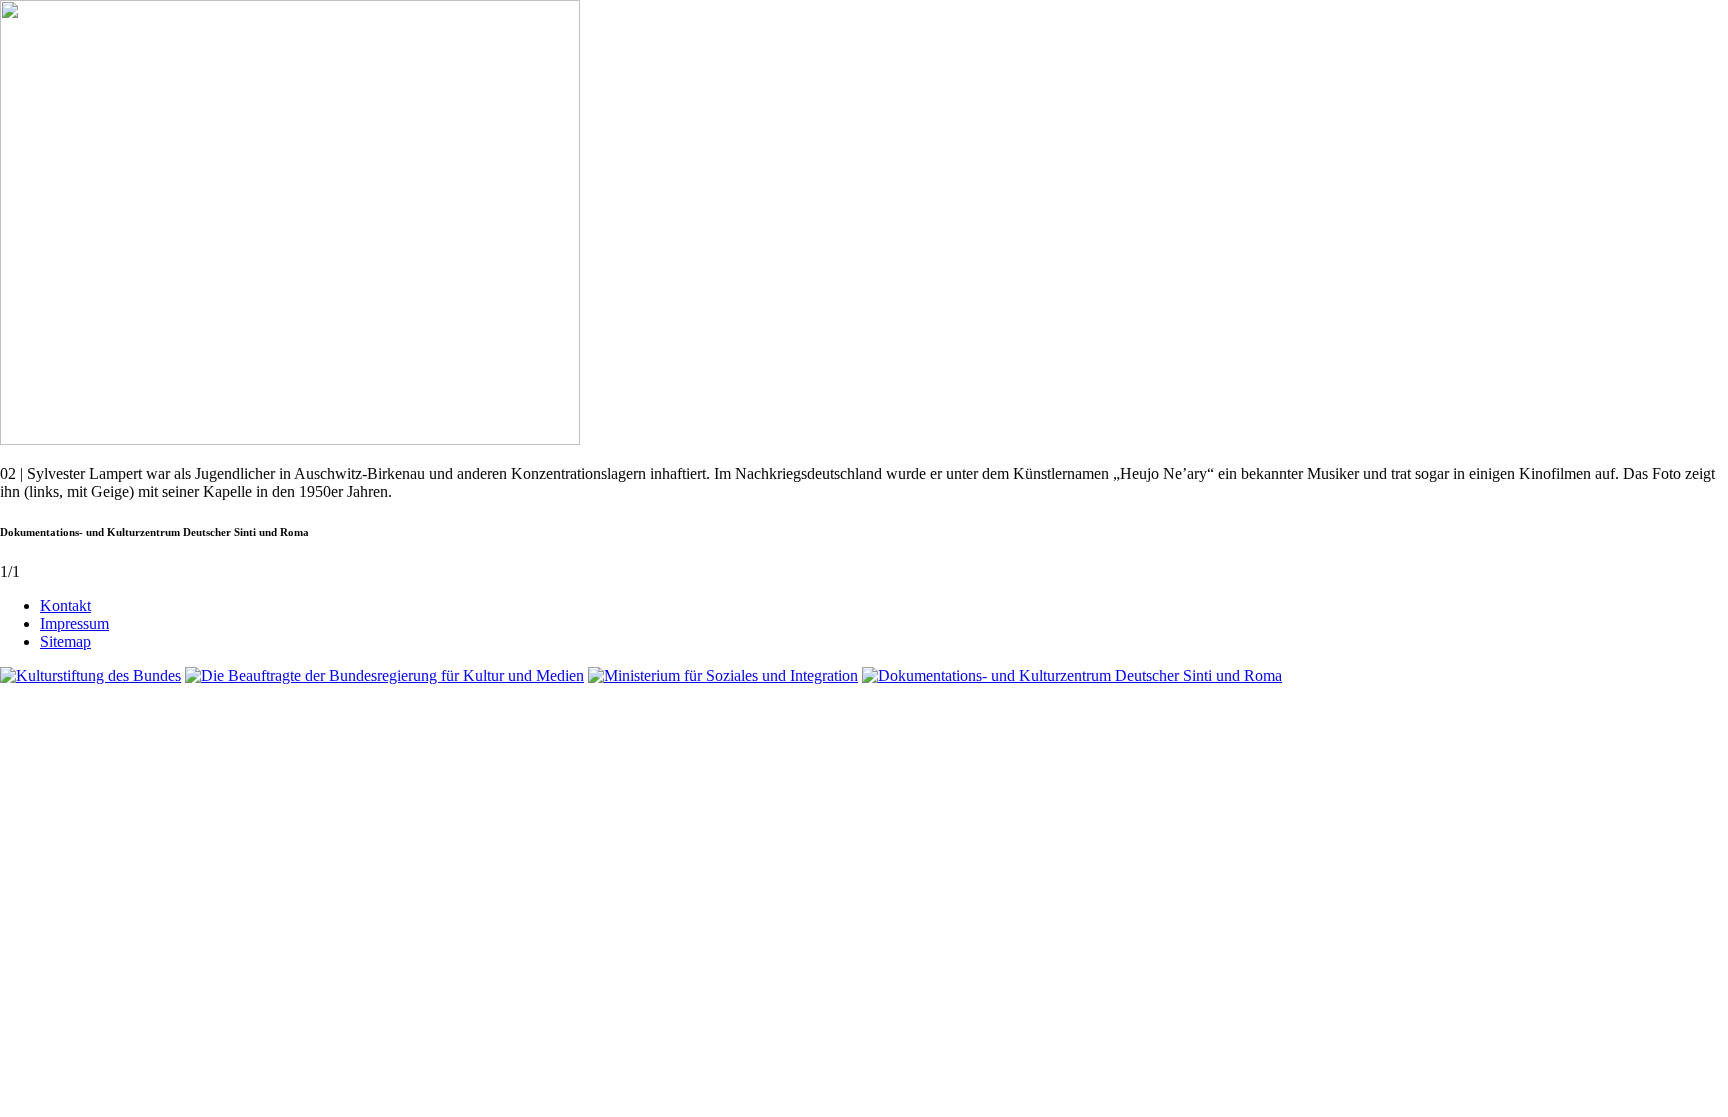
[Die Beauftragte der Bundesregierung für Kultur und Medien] (384, 675)
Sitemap (65, 641)
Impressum (74, 623)
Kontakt (65, 605)
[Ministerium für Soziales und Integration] (723, 675)
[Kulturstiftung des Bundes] (90, 675)
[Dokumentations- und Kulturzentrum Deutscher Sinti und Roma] (1072, 675)
